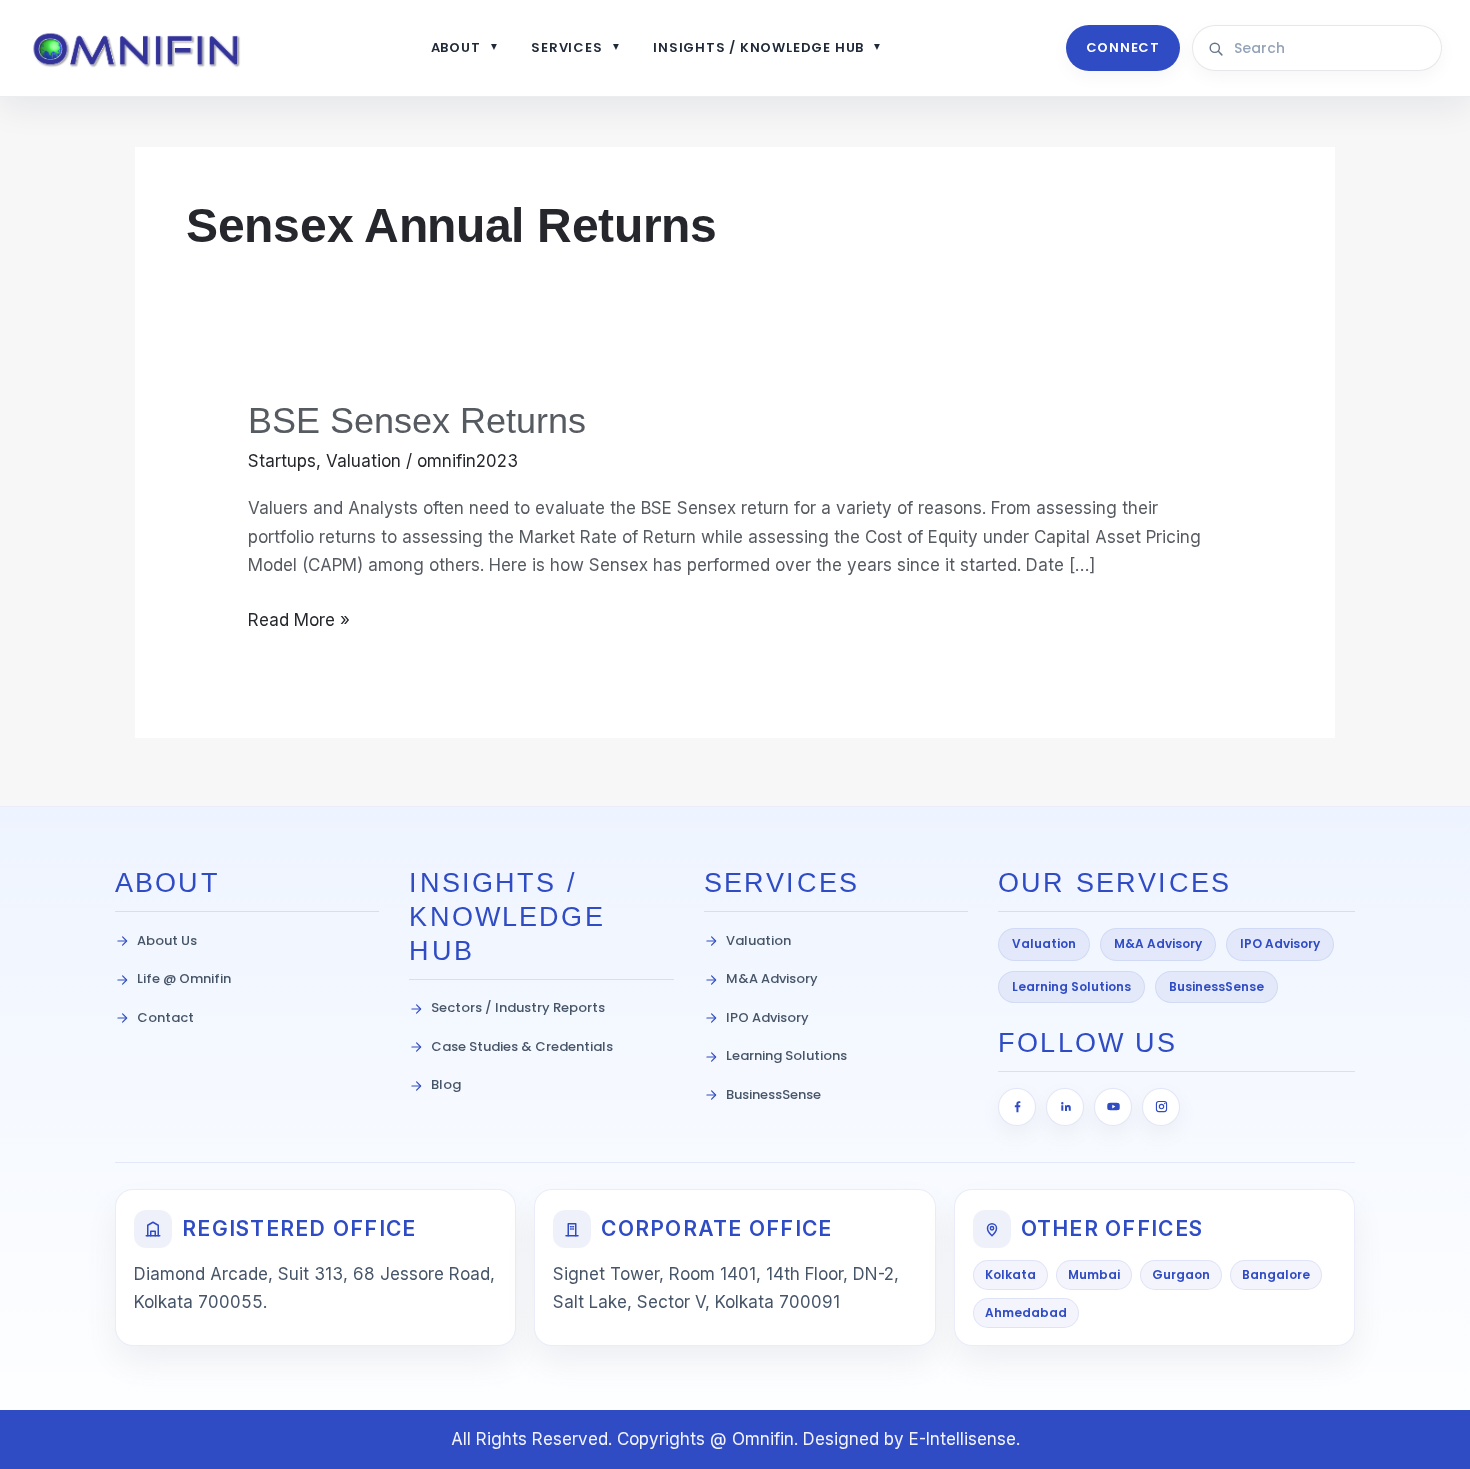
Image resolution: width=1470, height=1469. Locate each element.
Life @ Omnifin (184, 978)
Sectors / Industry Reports (518, 1007)
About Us (167, 940)
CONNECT (1123, 47)
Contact (165, 1017)
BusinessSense (773, 1094)
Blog (446, 1084)
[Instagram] (1161, 1107)
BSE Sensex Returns (417, 420)
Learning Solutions (786, 1055)
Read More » (299, 618)
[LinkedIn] (1065, 1107)
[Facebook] (1017, 1107)
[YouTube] (1113, 1107)
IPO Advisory (767, 1017)
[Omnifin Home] (138, 48)
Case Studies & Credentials (522, 1046)
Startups (282, 461)
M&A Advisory (772, 978)
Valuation (363, 461)
